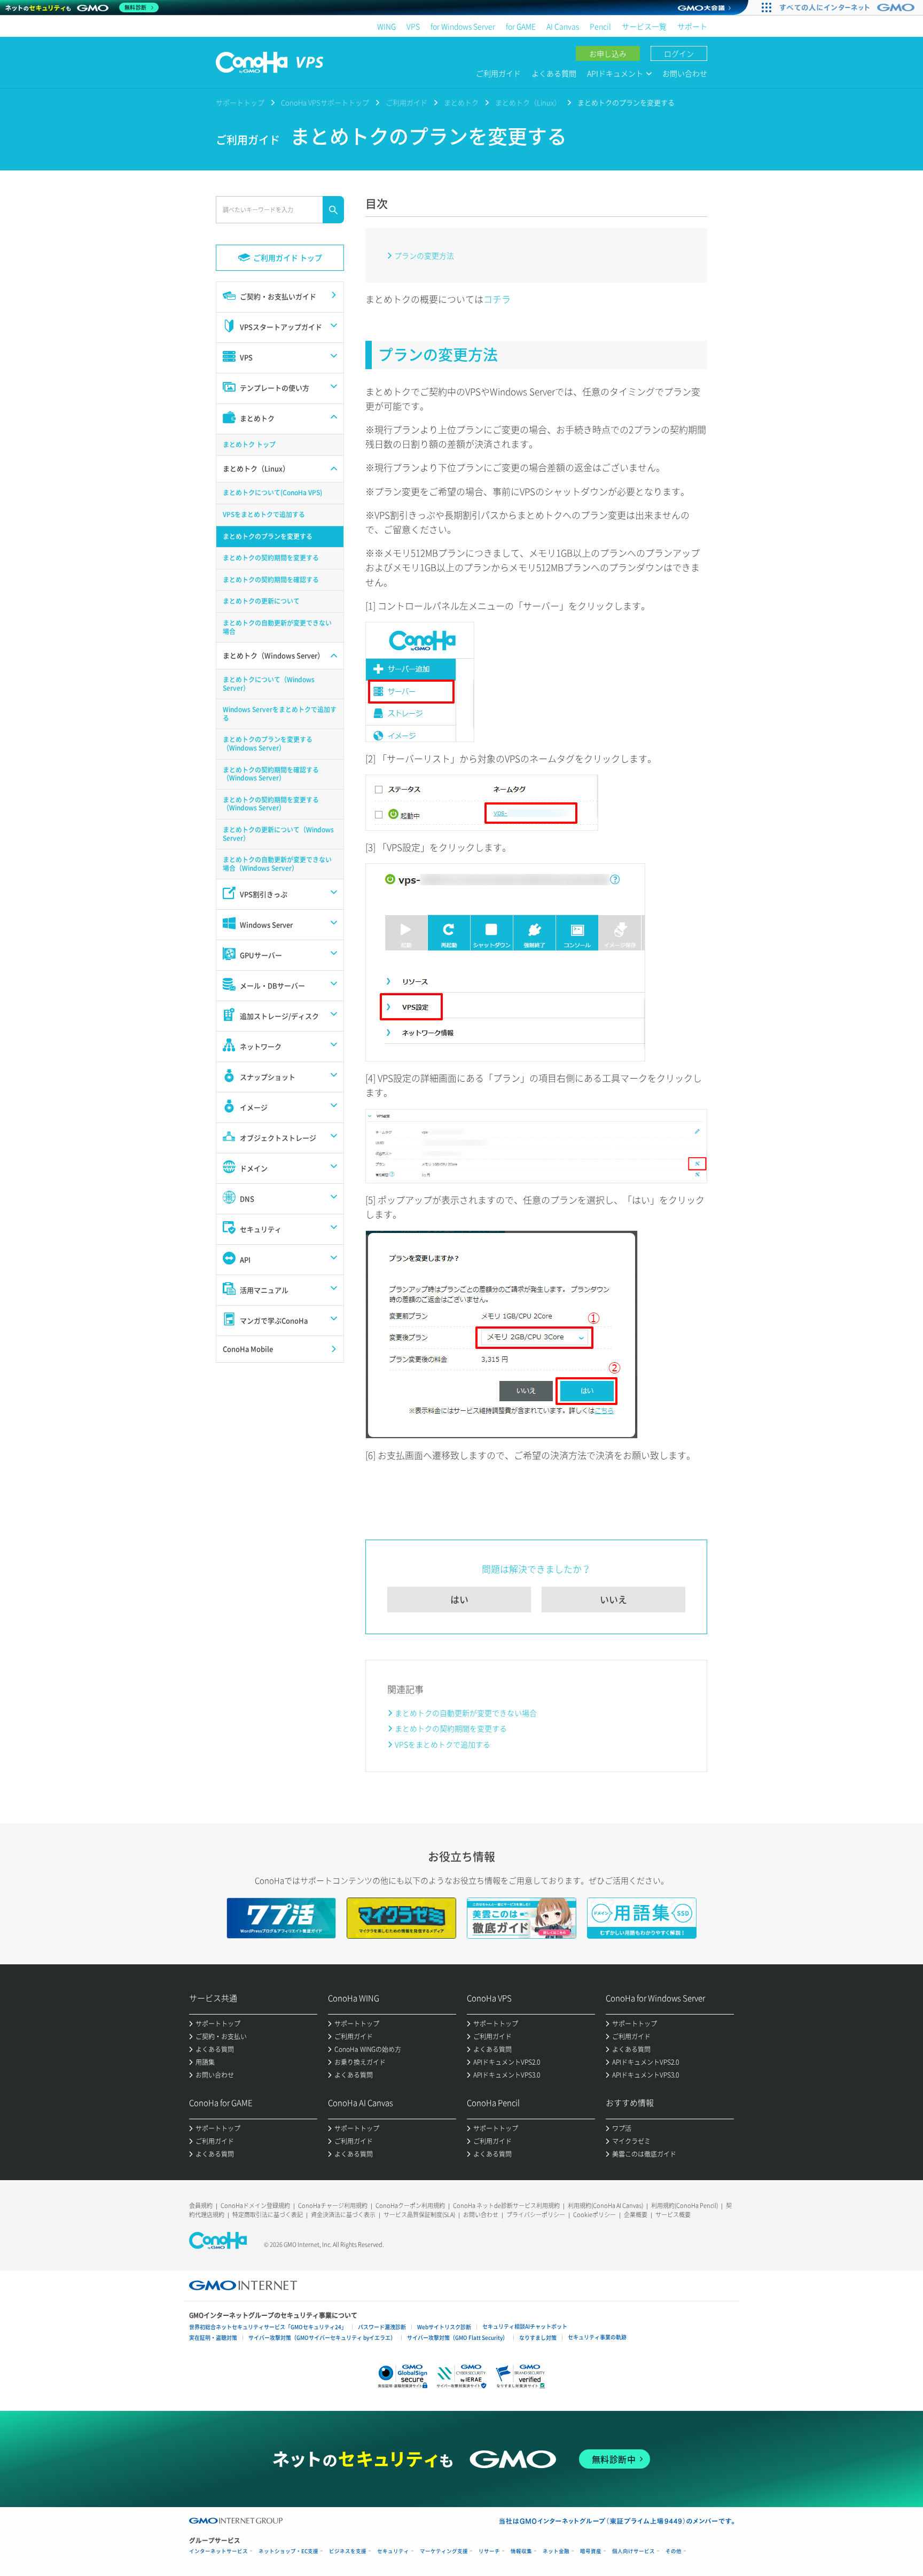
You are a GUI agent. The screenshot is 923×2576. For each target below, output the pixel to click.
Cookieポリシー (595, 2215)
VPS (413, 26)
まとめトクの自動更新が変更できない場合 (466, 1713)
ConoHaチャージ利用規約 (333, 2206)
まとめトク (461, 102)
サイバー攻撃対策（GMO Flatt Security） (457, 2337)
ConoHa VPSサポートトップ (325, 102)
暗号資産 (591, 2551)
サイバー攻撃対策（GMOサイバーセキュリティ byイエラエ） (322, 2337)
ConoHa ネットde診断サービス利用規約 (506, 2206)
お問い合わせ (685, 73)
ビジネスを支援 (348, 2551)
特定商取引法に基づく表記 (268, 2215)
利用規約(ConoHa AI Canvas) (605, 2206)
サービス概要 (673, 2215)
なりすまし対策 (538, 2337)
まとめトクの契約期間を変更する (451, 1728)
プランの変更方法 (424, 255)
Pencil (600, 26)
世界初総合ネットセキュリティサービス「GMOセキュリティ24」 (268, 2327)
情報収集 (521, 2551)
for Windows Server (463, 26)
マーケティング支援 (444, 2551)
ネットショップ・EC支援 (288, 2551)
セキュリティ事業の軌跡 (597, 2337)
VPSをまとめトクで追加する (443, 1744)
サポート (692, 26)
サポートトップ (240, 102)
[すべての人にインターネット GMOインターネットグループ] (848, 7)
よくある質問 (554, 73)
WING (386, 26)
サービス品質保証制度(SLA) (419, 2215)
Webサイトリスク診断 (444, 2327)
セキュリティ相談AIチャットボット (525, 2326)
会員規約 (201, 2206)
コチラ (497, 299)
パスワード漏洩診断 (382, 2327)
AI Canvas (563, 26)
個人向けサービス (633, 2551)
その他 (674, 2551)
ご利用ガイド (498, 73)
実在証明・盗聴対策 (213, 2337)
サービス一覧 (644, 26)
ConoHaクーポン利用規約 (410, 2206)
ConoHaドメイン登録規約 (255, 2206)
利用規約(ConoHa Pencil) (685, 2206)
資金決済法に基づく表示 (343, 2215)
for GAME (521, 26)
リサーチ (489, 2551)
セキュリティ (393, 2551)
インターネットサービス (218, 2551)
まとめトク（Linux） (528, 102)
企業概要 (636, 2215)
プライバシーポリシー (536, 2215)
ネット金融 (556, 2551)
